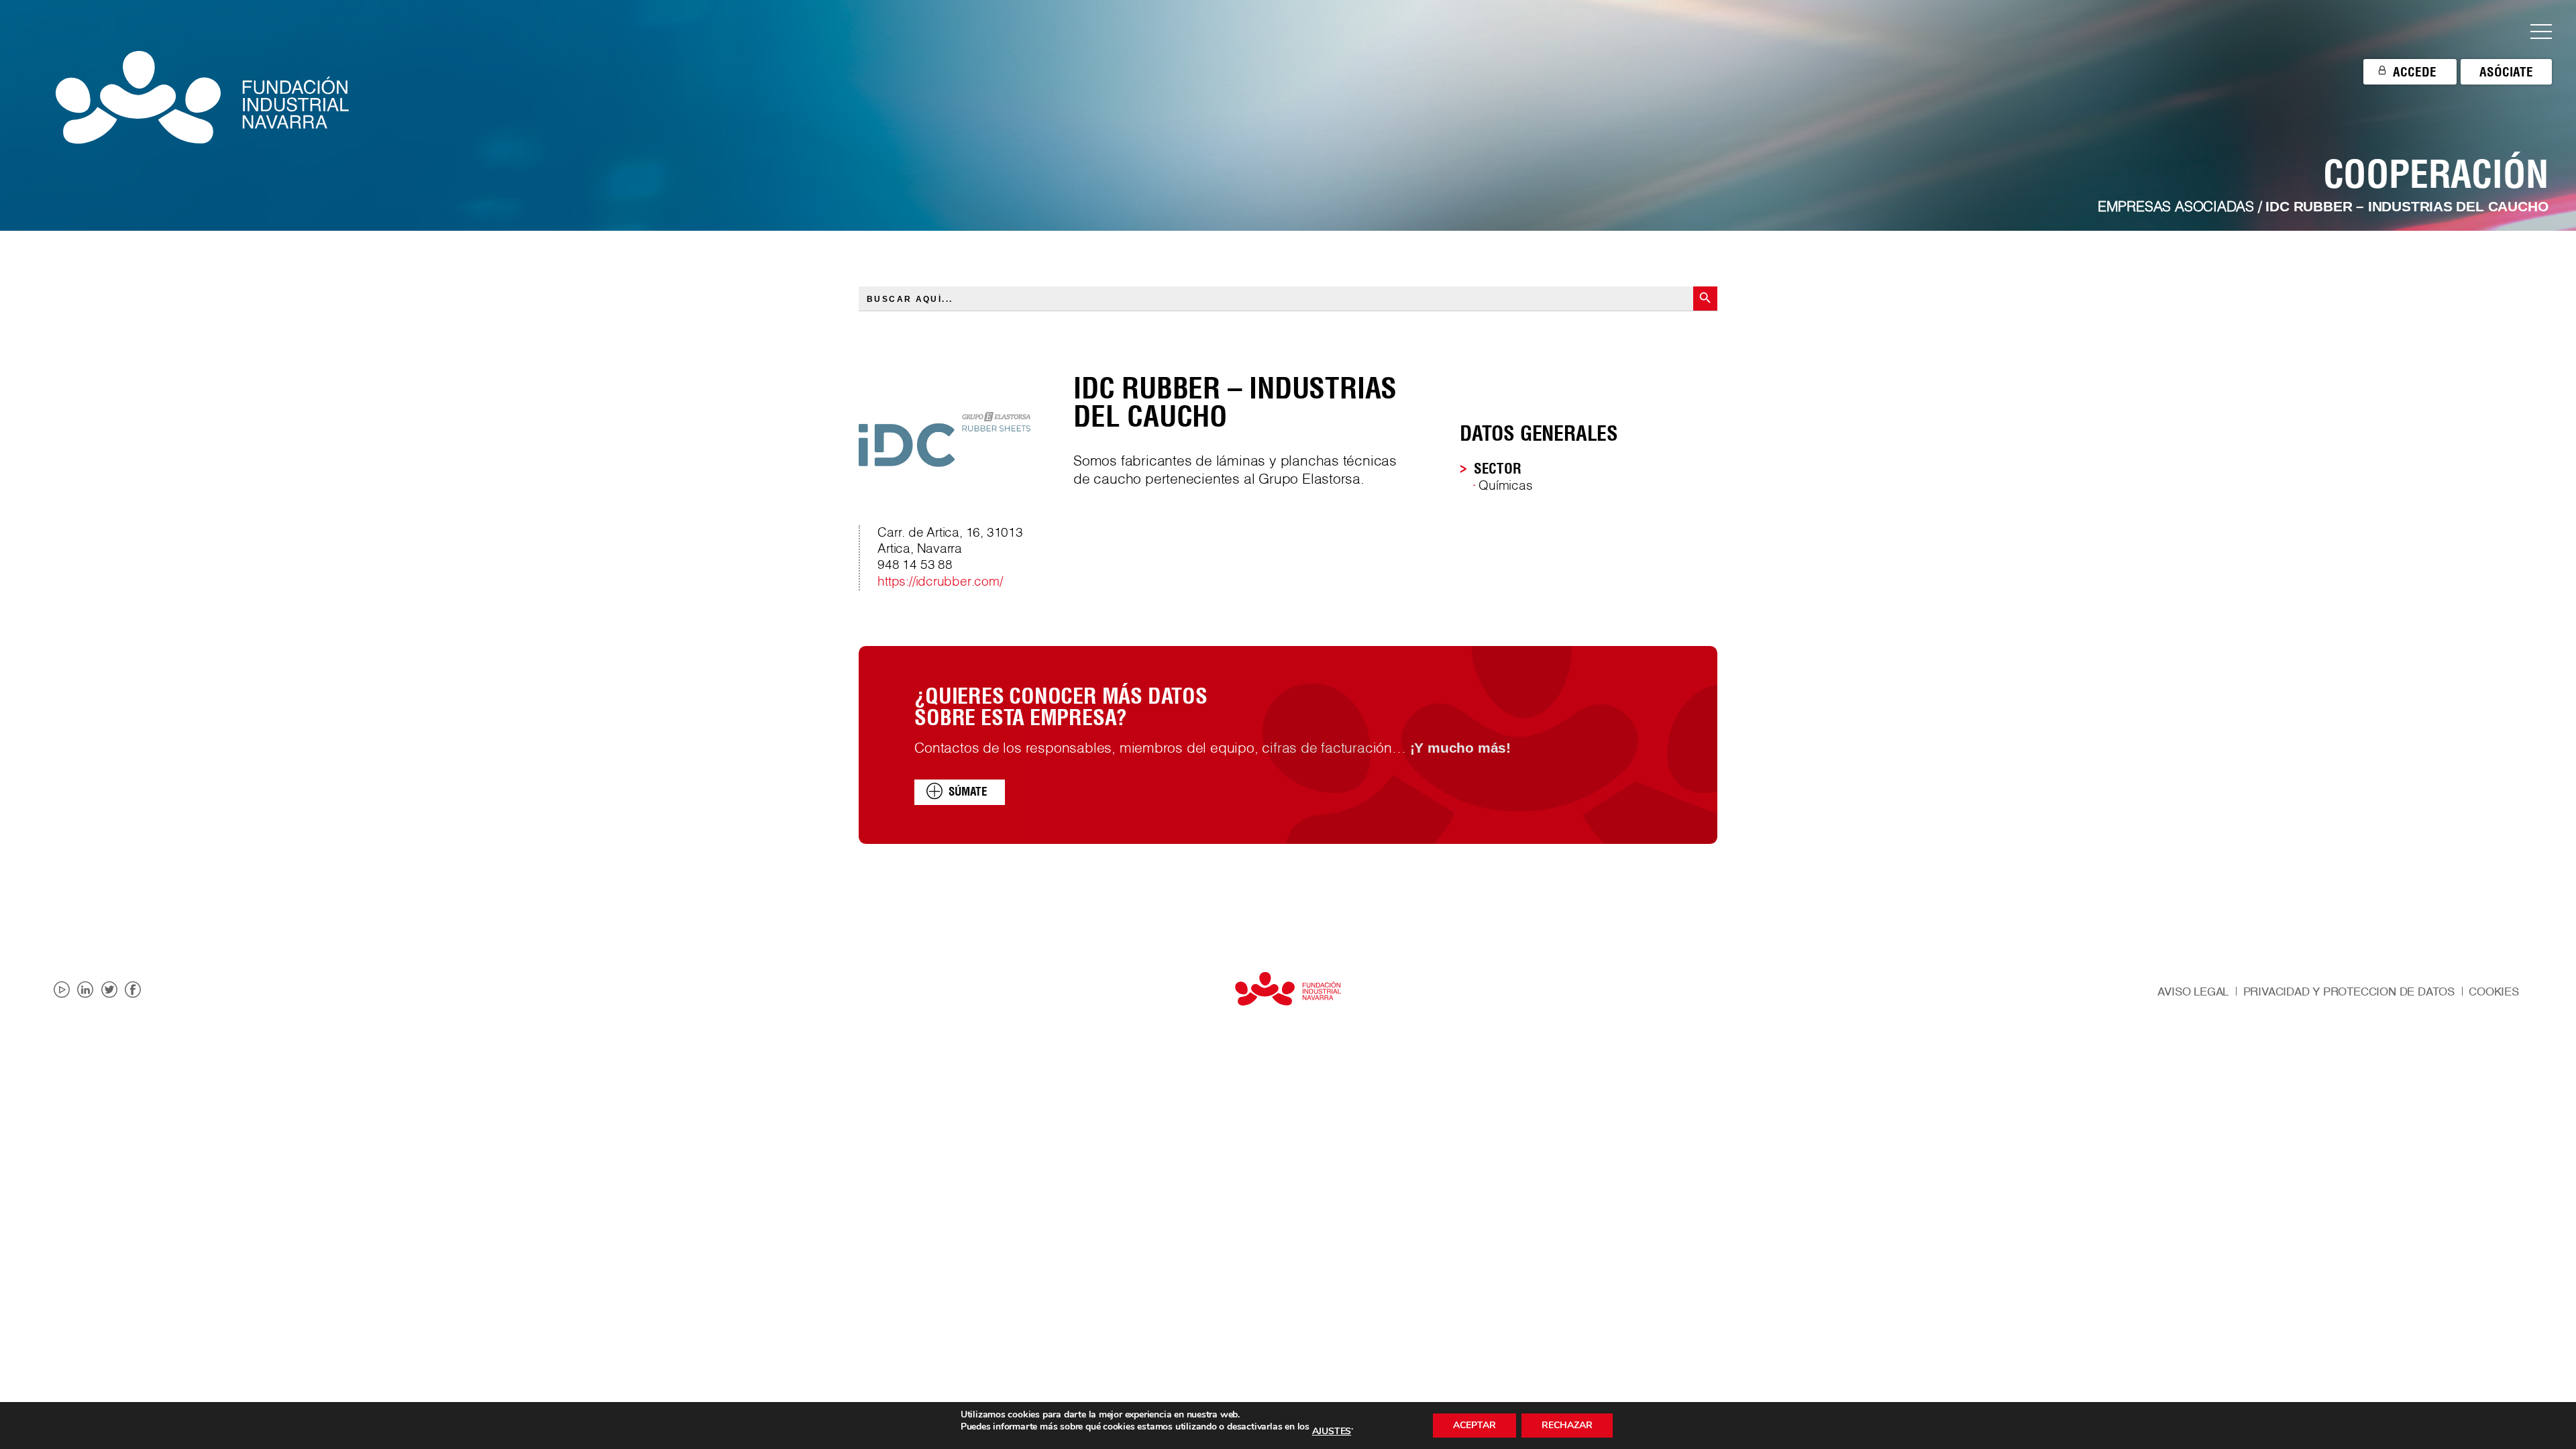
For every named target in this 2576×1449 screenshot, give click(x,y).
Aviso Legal (2193, 992)
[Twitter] (109, 990)
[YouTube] (62, 990)
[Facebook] (133, 990)
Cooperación (2436, 174)
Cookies (2494, 992)
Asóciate (2506, 72)
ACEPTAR (1474, 1425)
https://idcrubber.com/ (940, 582)
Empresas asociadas (2176, 208)
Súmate (968, 792)
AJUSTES (1332, 1432)
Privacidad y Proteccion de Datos (2349, 992)
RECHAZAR (1567, 1425)
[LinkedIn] (85, 990)
